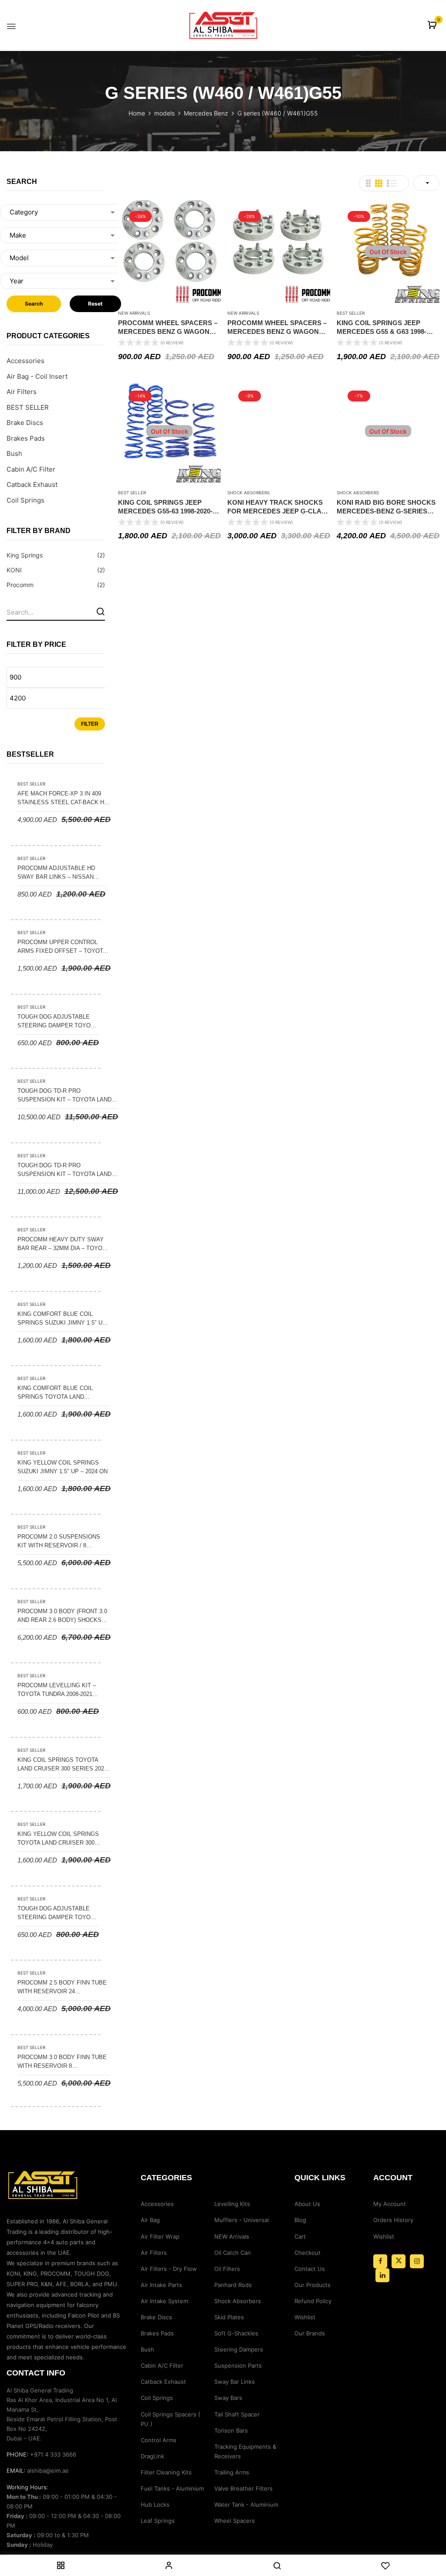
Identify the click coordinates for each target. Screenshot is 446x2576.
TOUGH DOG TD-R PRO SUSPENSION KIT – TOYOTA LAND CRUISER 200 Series (64, 1096)
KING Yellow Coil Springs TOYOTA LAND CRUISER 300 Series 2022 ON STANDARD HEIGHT (58, 1839)
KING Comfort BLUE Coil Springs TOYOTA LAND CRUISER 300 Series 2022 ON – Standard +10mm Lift (61, 1393)
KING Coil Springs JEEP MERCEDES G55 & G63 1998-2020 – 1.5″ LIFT (382, 327)
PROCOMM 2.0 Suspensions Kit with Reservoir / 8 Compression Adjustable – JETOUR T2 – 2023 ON (60, 1542)
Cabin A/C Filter (31, 469)
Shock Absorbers (248, 493)
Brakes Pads (26, 438)
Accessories (25, 361)
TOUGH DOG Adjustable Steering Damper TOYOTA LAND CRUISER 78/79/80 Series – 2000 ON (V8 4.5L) (57, 1022)
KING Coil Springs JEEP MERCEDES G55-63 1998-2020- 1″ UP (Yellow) (169, 507)
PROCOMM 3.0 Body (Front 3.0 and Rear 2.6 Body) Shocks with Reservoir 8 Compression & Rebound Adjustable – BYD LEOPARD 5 (62, 1616)
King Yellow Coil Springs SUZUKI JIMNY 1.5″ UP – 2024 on (63, 1467)
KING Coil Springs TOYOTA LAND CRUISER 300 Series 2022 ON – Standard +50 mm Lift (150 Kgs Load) (62, 1765)
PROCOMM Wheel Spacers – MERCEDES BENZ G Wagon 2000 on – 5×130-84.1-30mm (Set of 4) (278, 327)
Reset (95, 304)
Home (137, 113)
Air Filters (22, 392)
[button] (433, 25)
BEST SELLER (28, 407)
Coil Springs (25, 500)
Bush (14, 454)
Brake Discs (25, 423)
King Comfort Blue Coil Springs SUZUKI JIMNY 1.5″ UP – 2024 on (62, 1319)
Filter (90, 724)
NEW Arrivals (134, 313)
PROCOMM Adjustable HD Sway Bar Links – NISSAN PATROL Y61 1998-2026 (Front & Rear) (59, 873)
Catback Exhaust (32, 484)
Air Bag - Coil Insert (37, 376)
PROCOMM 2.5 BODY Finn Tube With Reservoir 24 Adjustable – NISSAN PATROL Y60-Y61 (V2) (62, 1988)
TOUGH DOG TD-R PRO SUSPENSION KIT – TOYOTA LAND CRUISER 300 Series (64, 1170)
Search (34, 304)
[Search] (100, 611)
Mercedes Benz (206, 113)
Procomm (20, 585)
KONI (14, 570)
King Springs (25, 555)
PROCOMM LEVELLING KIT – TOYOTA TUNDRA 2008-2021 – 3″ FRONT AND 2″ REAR (57, 1690)
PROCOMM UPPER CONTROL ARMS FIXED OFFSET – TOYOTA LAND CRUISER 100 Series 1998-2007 (63, 947)
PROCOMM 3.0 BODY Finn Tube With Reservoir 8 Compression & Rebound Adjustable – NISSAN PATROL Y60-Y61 (62, 2062)
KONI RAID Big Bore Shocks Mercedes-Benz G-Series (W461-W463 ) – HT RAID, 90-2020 (387, 507)
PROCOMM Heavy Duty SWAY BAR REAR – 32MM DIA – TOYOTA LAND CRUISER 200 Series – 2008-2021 (63, 1244)
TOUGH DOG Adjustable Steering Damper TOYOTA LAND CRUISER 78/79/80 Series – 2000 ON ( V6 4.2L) (57, 1913)
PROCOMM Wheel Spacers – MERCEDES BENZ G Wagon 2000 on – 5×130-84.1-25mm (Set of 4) (169, 327)
